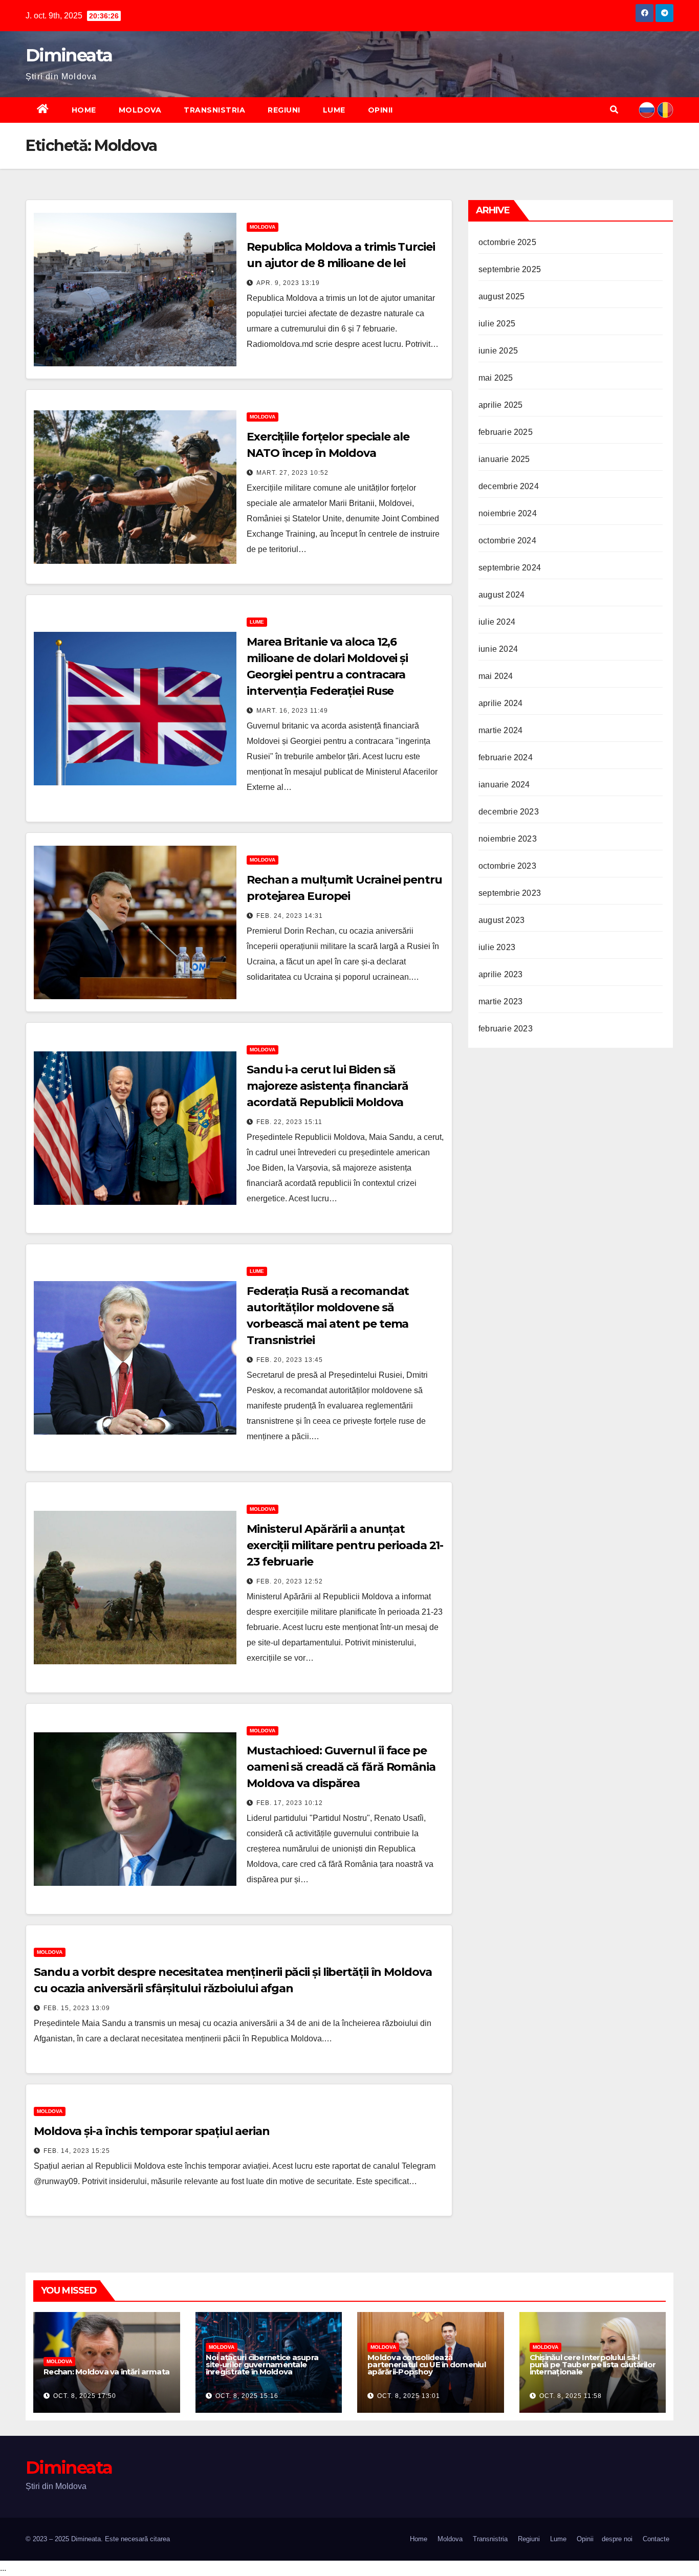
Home (84, 110)
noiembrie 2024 (508, 513)
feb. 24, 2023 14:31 (290, 916)
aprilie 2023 (500, 974)
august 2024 (501, 595)
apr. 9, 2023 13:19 (288, 283)
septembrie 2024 (510, 568)
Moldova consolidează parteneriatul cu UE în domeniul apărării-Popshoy (427, 2364)
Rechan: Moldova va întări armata (106, 2372)
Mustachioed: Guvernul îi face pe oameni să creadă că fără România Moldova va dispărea (341, 1767)
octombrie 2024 (507, 541)
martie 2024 (500, 730)
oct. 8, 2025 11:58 (571, 2396)
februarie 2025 (506, 432)
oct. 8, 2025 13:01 (409, 2396)
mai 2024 (496, 676)
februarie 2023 (506, 1029)
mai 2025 (496, 378)
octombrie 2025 (507, 242)
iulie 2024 (497, 622)
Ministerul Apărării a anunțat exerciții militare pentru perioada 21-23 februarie (345, 1545)
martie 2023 (500, 1001)
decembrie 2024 (509, 486)
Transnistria (214, 110)
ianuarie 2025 (504, 459)
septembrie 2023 (510, 893)
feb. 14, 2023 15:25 (77, 2151)
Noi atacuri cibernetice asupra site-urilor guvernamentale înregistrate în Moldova (262, 2364)
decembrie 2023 (509, 812)
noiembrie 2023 (508, 839)
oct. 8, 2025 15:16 (247, 2396)
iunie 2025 (498, 351)
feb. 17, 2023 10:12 (290, 1803)
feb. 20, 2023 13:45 (290, 1360)
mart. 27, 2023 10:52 (292, 473)
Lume (334, 110)
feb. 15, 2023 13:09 (77, 2008)
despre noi (617, 2539)
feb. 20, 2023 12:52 (290, 1581)
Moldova (140, 110)
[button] (614, 110)
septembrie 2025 (510, 269)
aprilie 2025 (500, 405)
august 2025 (501, 296)
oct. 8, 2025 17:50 (85, 2396)
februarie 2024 (506, 757)
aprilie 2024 (500, 703)
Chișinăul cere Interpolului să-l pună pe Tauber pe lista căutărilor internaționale (593, 2364)
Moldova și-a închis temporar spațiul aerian (152, 2131)
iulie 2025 (497, 324)
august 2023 (501, 920)
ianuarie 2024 (504, 785)
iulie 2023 (497, 947)
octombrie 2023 (507, 866)
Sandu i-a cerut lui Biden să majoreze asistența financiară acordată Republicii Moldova (327, 1086)
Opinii (380, 110)
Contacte (656, 2539)
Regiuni (284, 110)
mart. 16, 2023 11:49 (292, 711)
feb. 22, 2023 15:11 (289, 1122)
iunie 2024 (498, 649)
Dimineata (69, 55)
